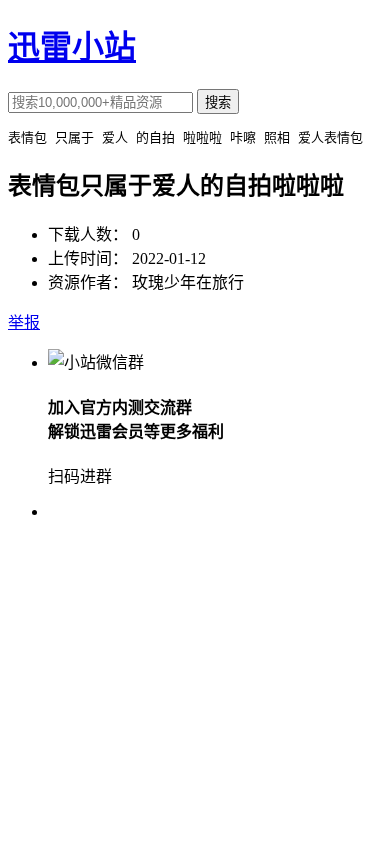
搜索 (218, 102)
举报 (24, 322)
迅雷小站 (72, 47)
